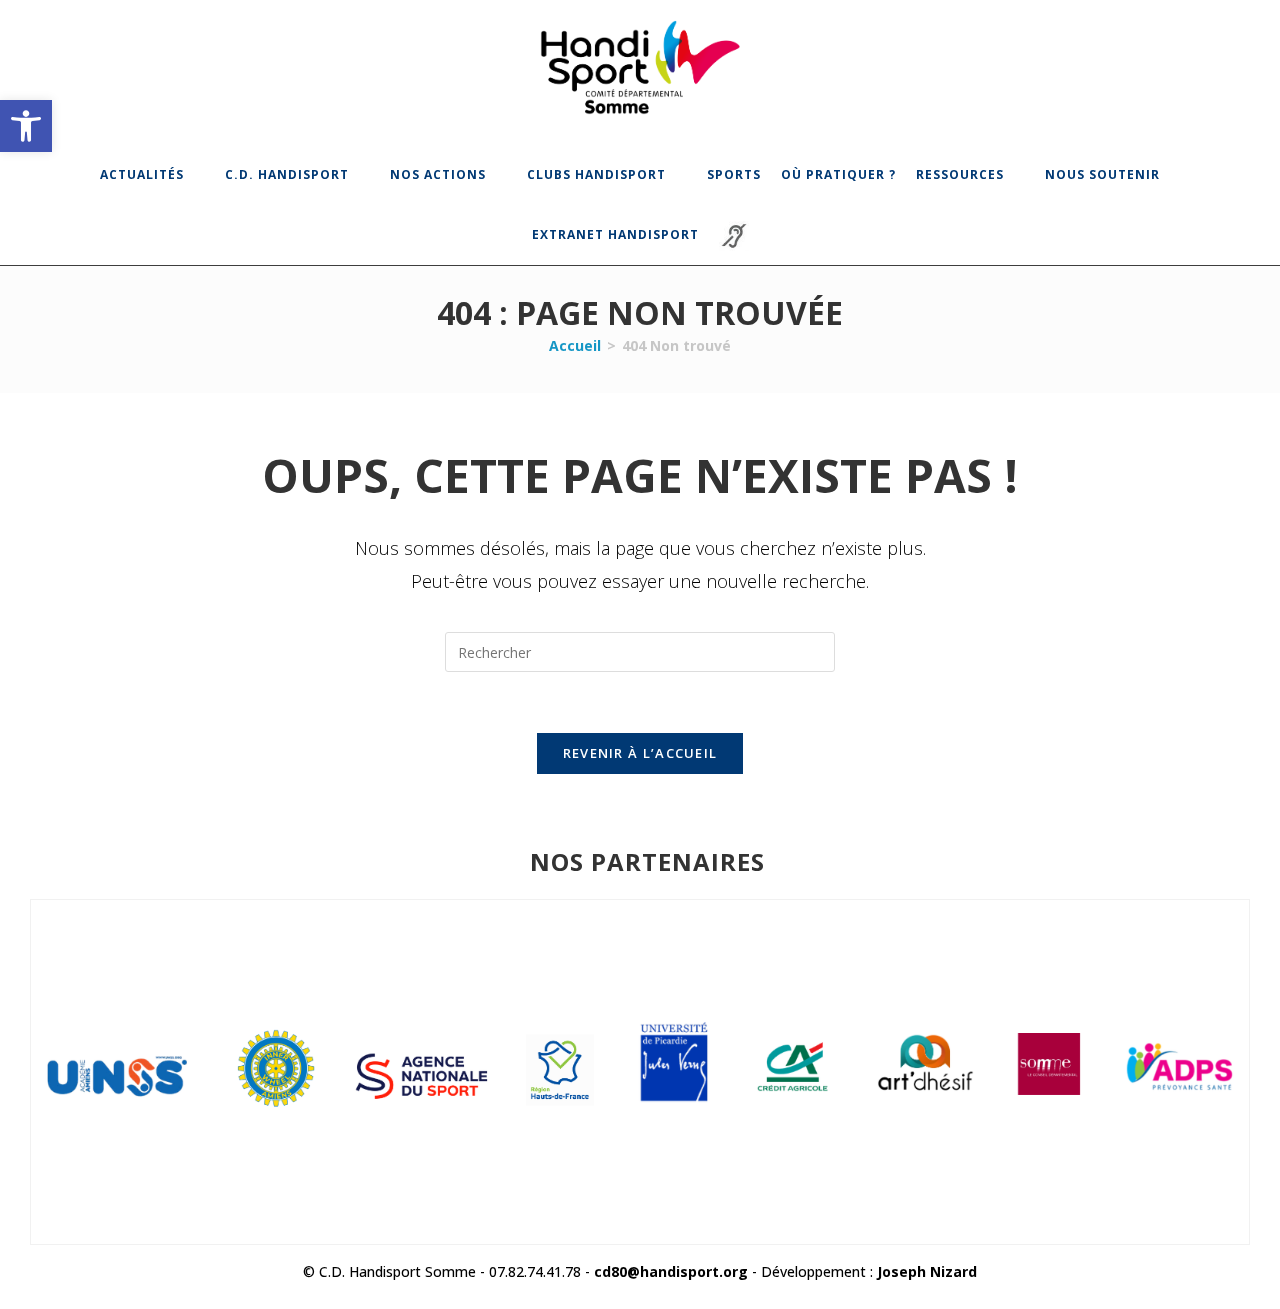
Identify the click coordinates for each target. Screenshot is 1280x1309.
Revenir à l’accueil (640, 753)
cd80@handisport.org (671, 1271)
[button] (26, 126)
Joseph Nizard (927, 1271)
